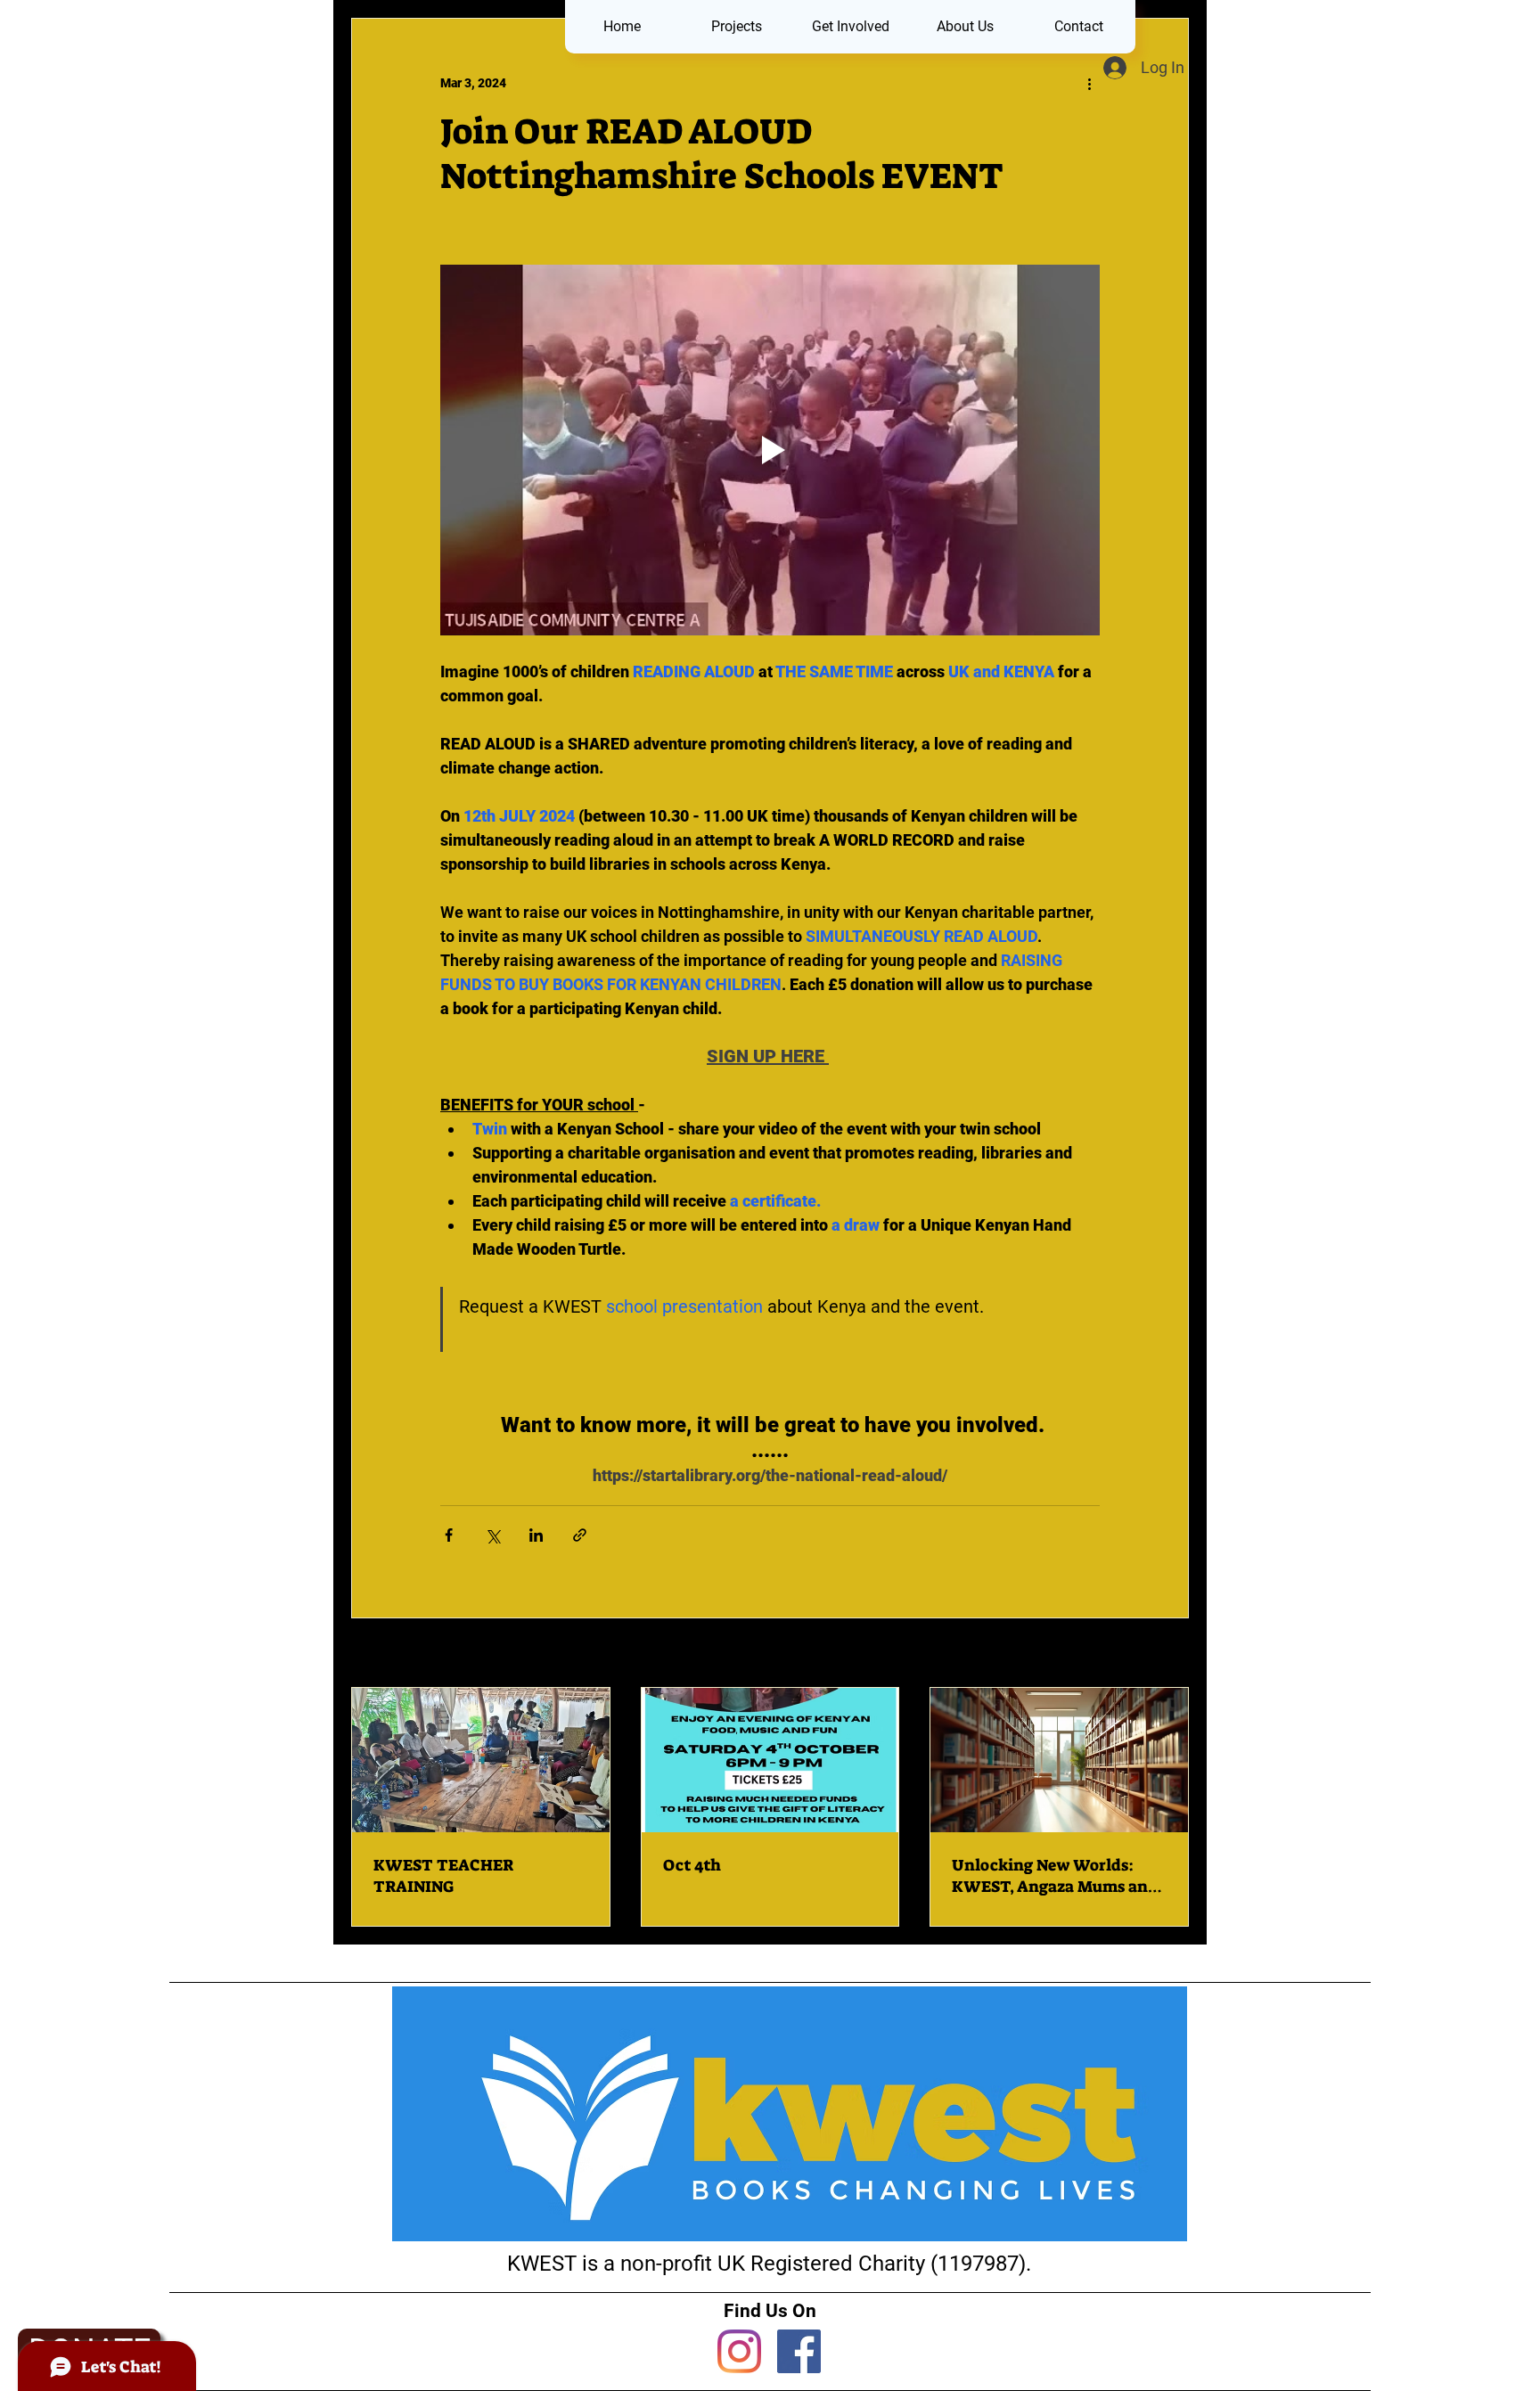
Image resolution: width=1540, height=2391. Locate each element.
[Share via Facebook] (449, 1535)
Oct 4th (692, 1865)
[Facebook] (799, 2351)
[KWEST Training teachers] (481, 1760)
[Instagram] (739, 2351)
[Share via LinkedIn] (536, 1535)
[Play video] (770, 450)
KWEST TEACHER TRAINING (443, 1876)
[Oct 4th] (770, 1760)
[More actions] (1089, 83)
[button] (736, 27)
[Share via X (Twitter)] (492, 1535)
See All (1168, 1654)
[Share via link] (580, 1535)
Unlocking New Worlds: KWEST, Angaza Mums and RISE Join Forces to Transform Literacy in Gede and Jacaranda (1057, 1876)
